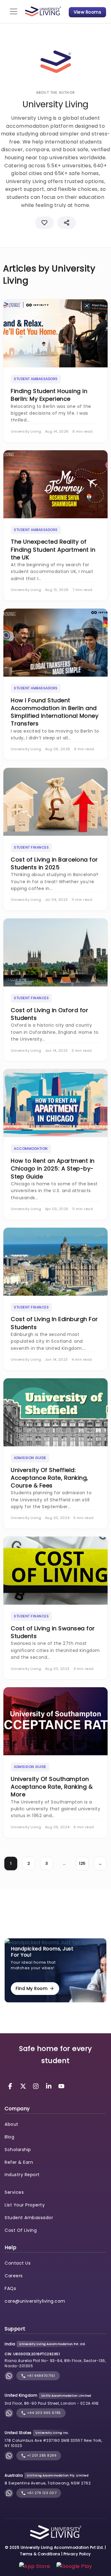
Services (14, 2192)
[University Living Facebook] (11, 2086)
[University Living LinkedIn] (50, 2086)
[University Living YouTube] (61, 2086)
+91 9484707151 (41, 2376)
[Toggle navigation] (14, 11)
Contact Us (18, 2263)
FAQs (10, 2288)
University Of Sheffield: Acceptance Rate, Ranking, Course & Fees (49, 1478)
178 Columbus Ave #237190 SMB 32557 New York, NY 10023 (53, 2443)
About (12, 2124)
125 (82, 1863)
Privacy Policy (77, 2554)
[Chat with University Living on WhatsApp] (9, 2376)
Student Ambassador (29, 2218)
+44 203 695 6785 (43, 2413)
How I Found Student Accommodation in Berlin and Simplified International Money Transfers (55, 712)
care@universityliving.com (35, 2301)
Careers (14, 2276)
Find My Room (32, 1988)
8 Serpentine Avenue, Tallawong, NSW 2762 (48, 2483)
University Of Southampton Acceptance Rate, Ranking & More (52, 1787)
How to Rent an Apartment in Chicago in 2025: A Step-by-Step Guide (53, 1168)
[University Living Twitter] (24, 2086)
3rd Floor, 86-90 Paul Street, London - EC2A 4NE (52, 2403)
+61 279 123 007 (41, 2493)
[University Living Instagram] (37, 2086)
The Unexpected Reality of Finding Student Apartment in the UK (53, 549)
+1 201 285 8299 (41, 2455)
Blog (9, 2137)
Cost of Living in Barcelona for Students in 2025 (54, 863)
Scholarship (18, 2150)
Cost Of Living (21, 2230)
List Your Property (25, 2205)
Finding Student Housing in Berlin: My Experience (49, 395)
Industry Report (22, 2175)
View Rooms (87, 12)
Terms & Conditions (40, 2554)
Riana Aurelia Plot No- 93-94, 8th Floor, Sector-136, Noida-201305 (55, 2363)
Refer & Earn (19, 2162)
